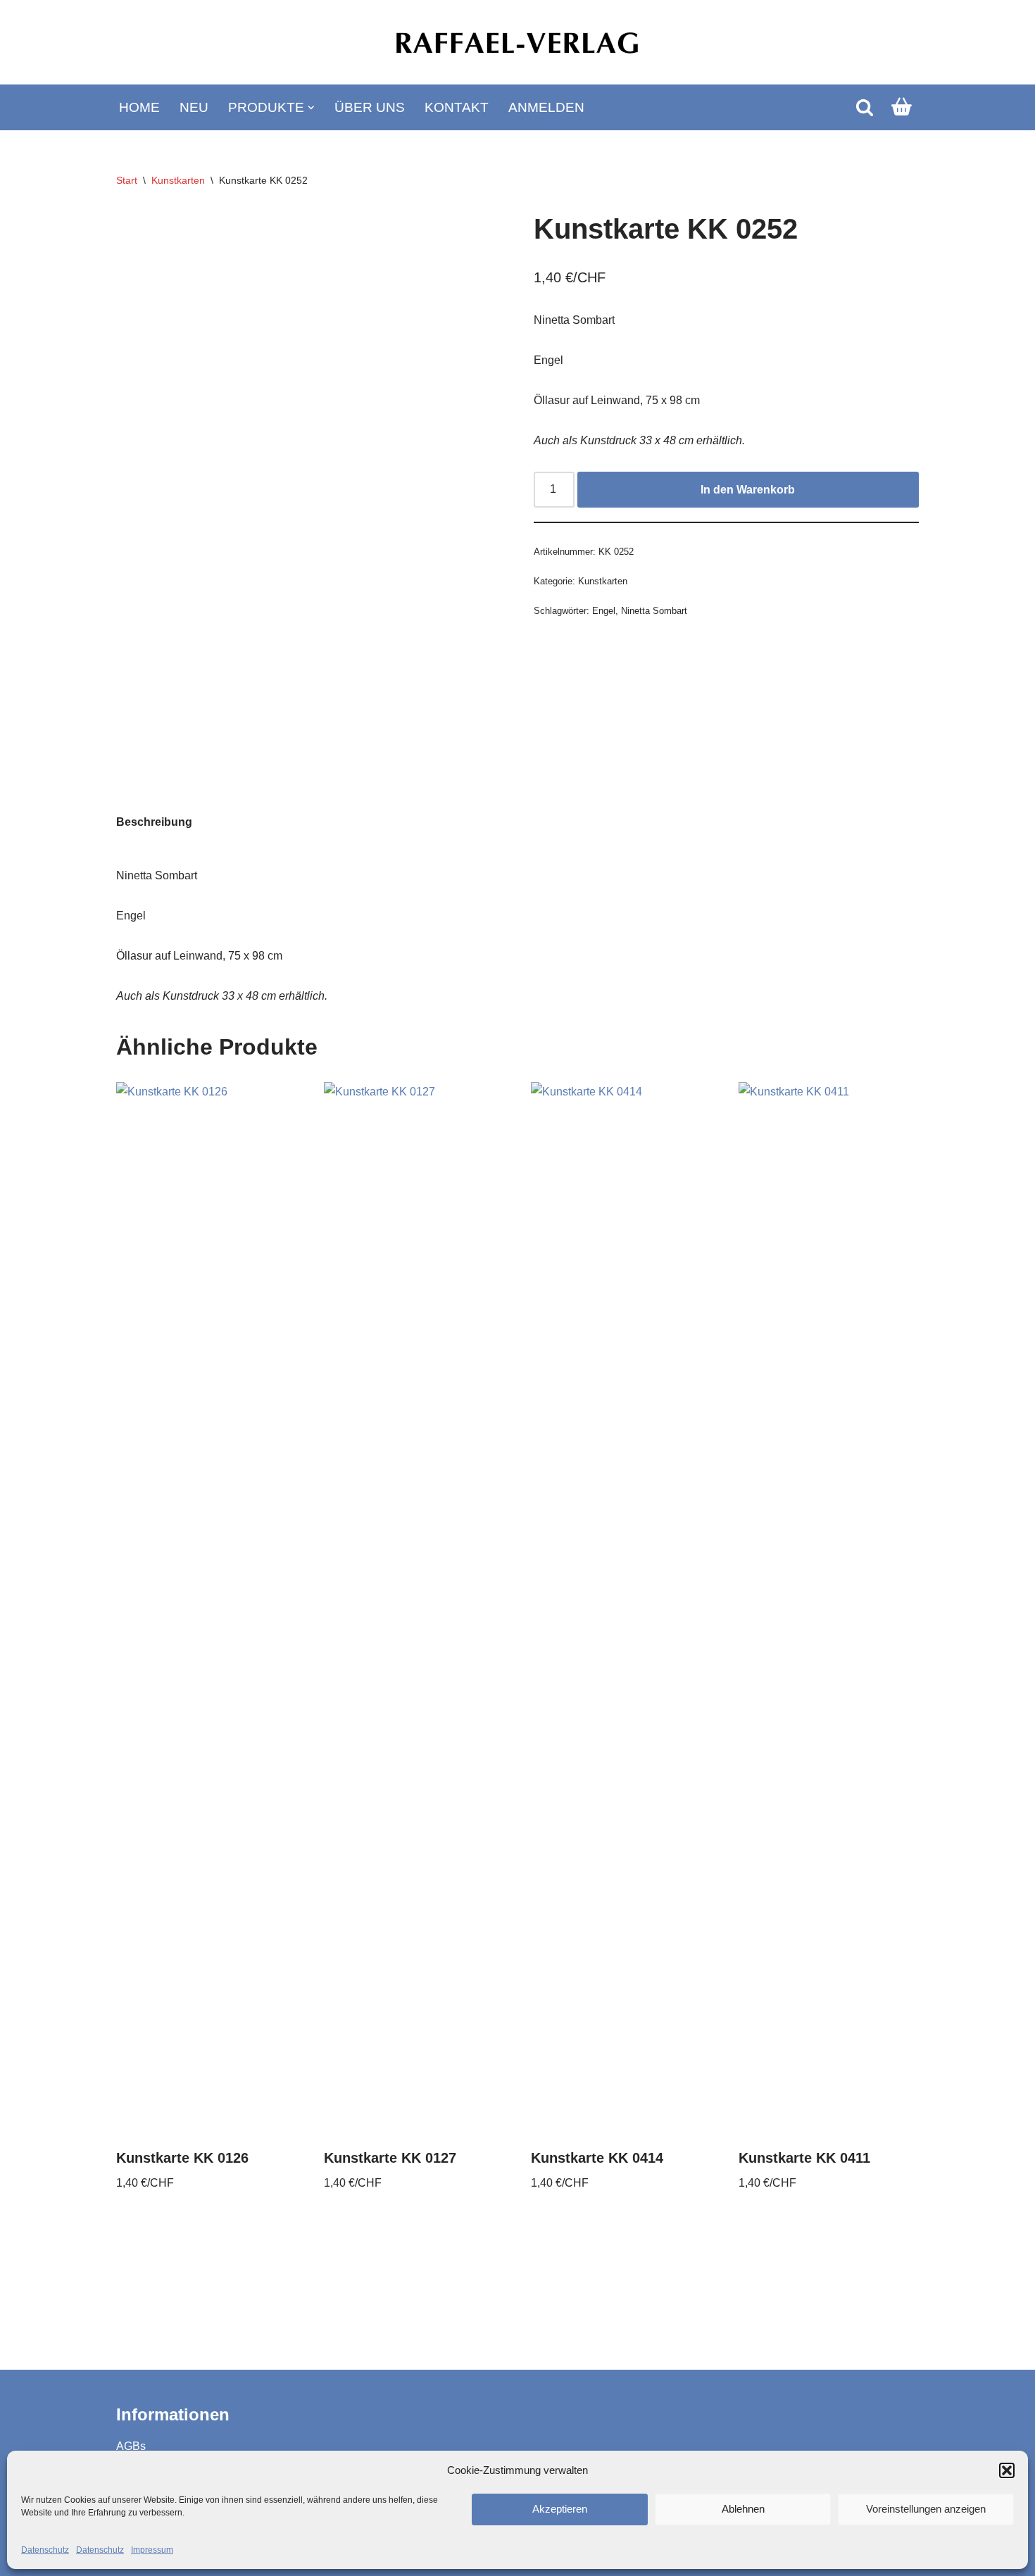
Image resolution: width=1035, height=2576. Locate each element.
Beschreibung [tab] (154, 822)
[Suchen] (865, 107)
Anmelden (546, 107)
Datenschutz (45, 2550)
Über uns (370, 107)
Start (127, 180)
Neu (194, 107)
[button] (1007, 2470)
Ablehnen (743, 2509)
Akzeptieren (560, 2509)
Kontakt (457, 107)
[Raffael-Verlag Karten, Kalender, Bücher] (517, 43)
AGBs (131, 2446)
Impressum (152, 2550)
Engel (604, 611)
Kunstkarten (178, 180)
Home (139, 107)
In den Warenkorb (748, 490)
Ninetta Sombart (654, 611)
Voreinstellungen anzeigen (926, 2509)
